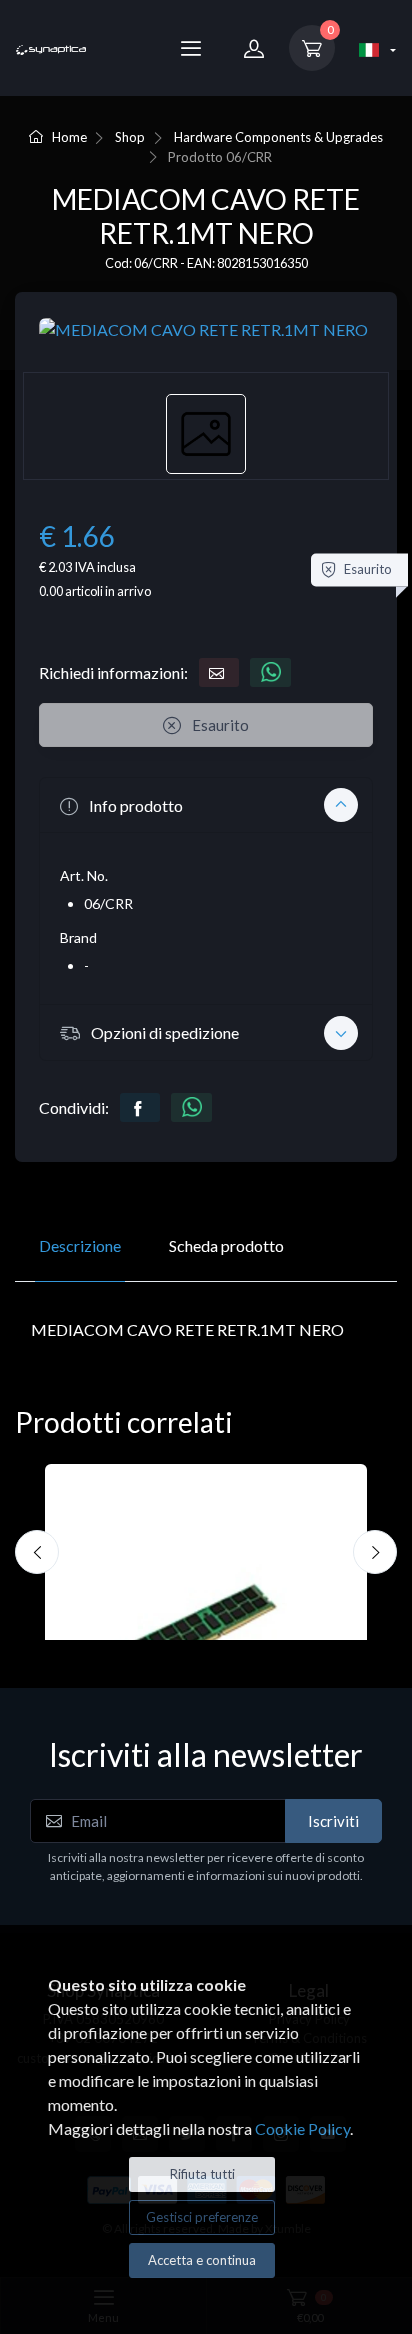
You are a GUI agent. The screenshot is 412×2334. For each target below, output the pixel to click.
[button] (206, 805)
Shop (130, 137)
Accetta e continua (202, 2260)
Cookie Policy (302, 2128)
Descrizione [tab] (80, 1245)
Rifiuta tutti (202, 2174)
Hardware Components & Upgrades (278, 137)
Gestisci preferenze (202, 2217)
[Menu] (191, 48)
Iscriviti (333, 1821)
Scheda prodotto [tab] (226, 1245)
